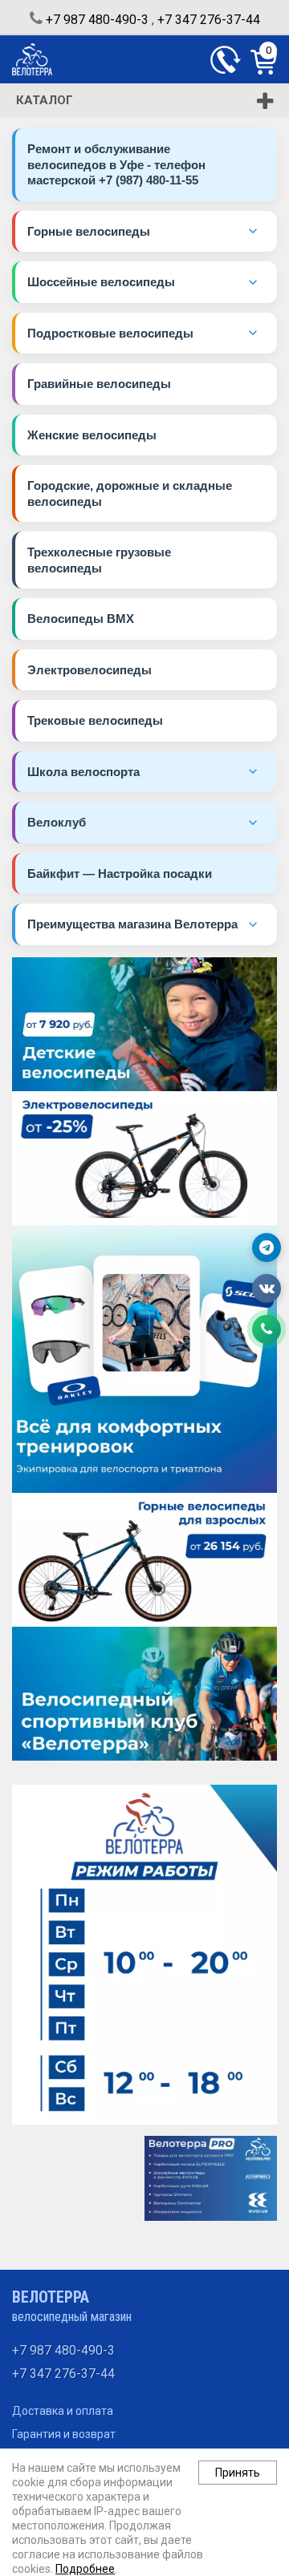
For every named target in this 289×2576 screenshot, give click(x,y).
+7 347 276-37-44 (209, 20)
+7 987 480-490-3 (97, 20)
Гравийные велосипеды (99, 384)
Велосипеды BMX (81, 619)
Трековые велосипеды (95, 720)
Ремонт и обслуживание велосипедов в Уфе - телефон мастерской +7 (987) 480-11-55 (116, 164)
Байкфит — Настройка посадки (120, 873)
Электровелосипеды (90, 670)
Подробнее (85, 2569)
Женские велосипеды (92, 435)
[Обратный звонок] (226, 60)
